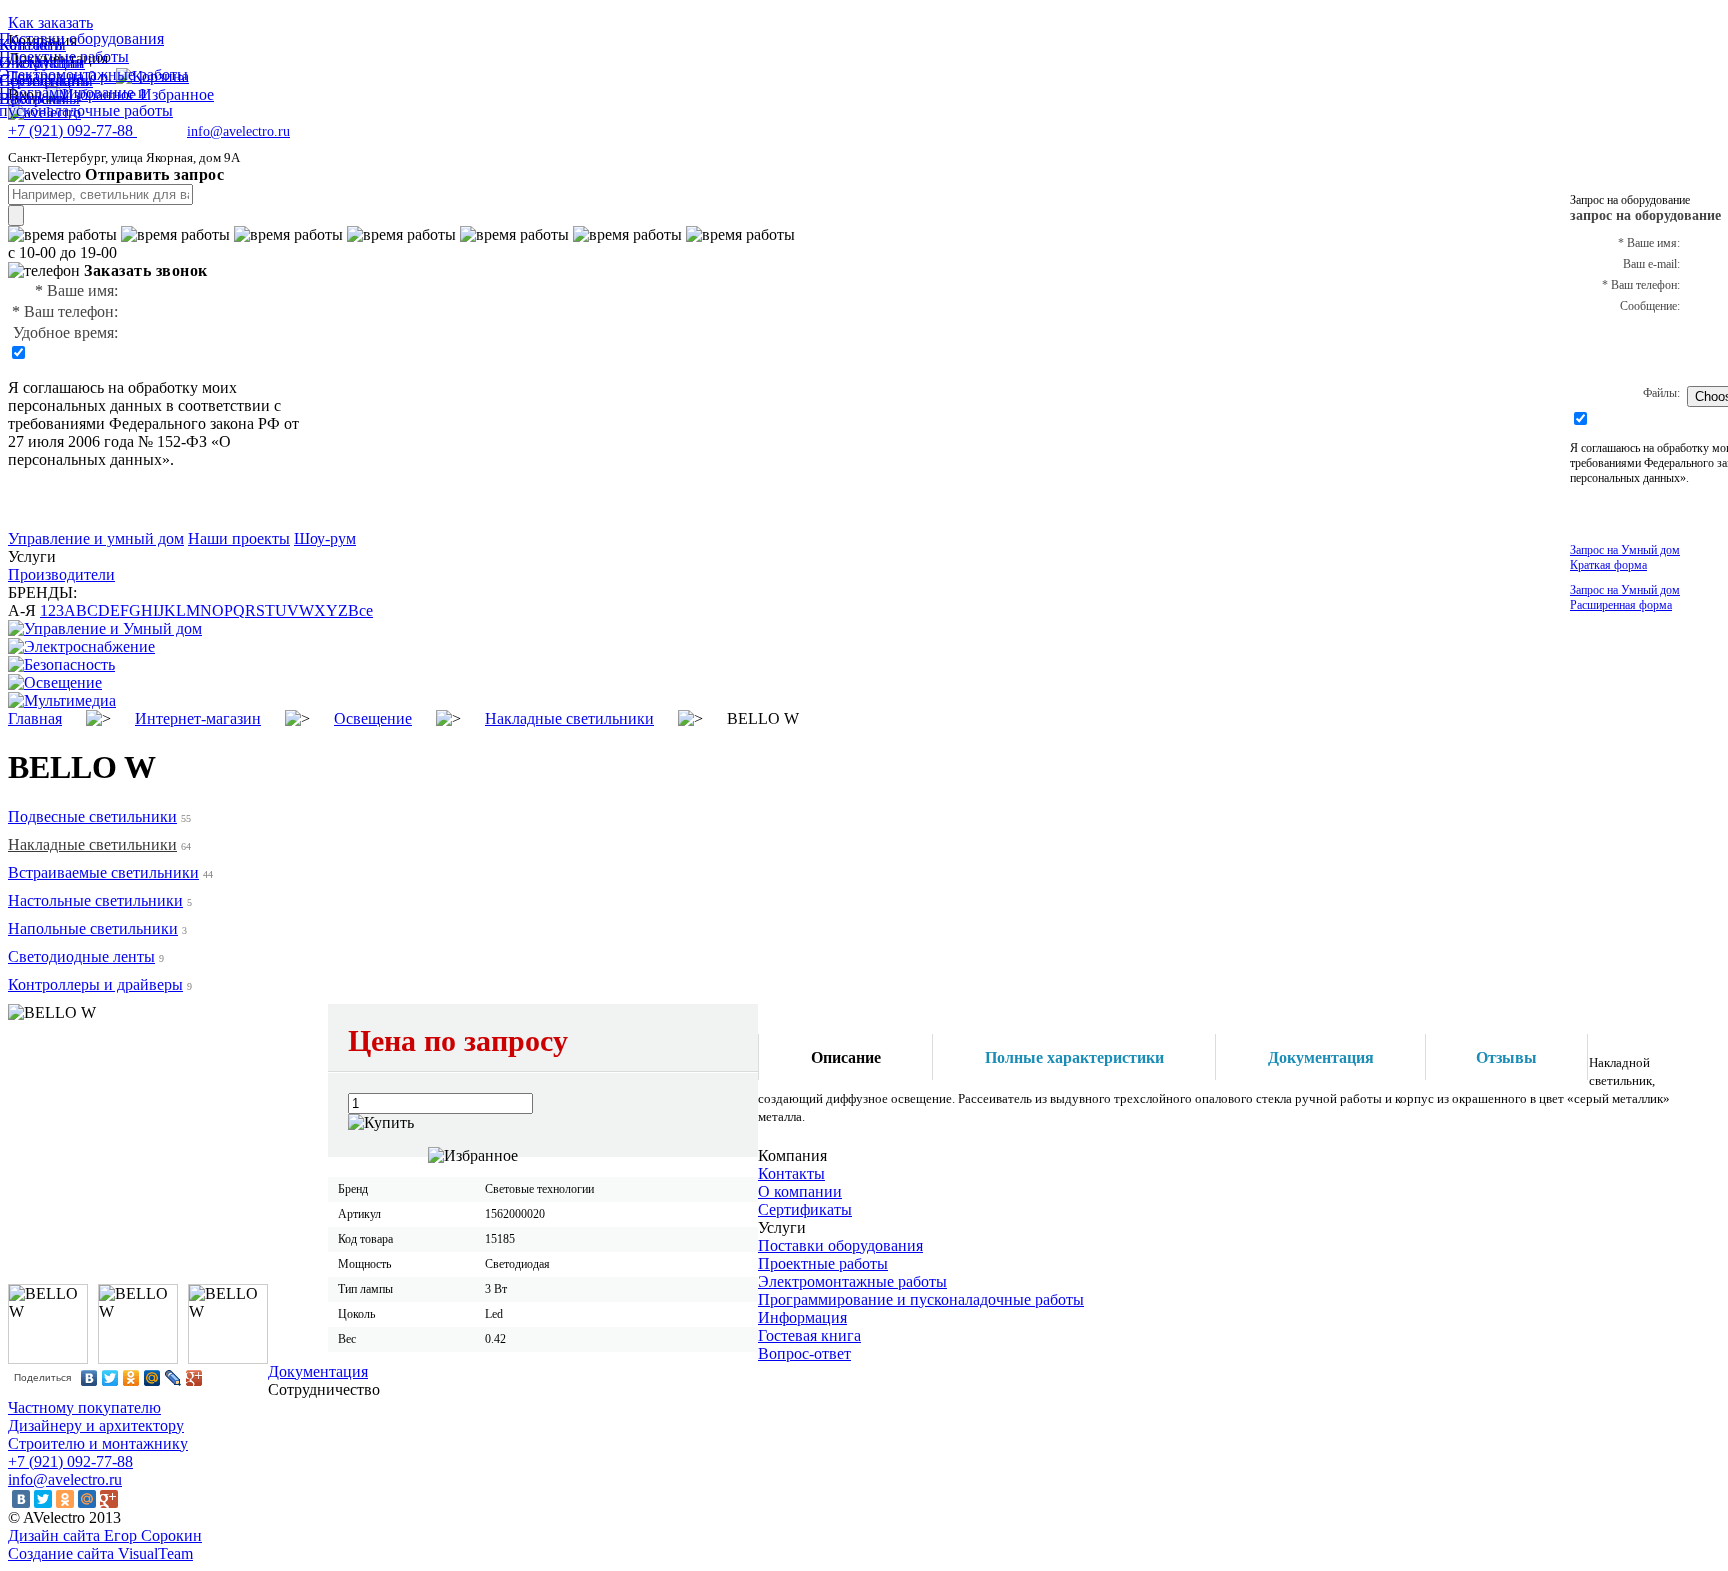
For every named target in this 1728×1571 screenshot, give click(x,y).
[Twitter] (110, 1378)
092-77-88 (72, 130)
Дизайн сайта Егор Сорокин (105, 1535)
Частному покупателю (84, 1407)
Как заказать (50, 22)
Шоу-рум (325, 538)
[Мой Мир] (152, 1378)
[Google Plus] (194, 1378)
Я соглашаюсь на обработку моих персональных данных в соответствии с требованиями (144, 405)
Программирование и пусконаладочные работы (921, 1299)
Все (360, 610)
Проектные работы (823, 1263)
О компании (800, 1191)
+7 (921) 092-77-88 (70, 1461)
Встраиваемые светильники (103, 872)
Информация (802, 1317)
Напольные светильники (93, 928)
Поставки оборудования (840, 1245)
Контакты (791, 1173)
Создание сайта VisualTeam (100, 1553)
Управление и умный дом (96, 538)
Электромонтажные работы (852, 1281)
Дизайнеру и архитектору (96, 1425)
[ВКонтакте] (89, 1378)
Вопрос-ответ (804, 1353)
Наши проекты (239, 538)
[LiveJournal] (173, 1378)
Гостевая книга (809, 1335)
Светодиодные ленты (81, 956)
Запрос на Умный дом (1625, 557)
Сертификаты (805, 1209)
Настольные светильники (95, 900)
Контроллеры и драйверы (95, 984)
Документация (318, 1371)
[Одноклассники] (131, 1378)
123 (52, 610)
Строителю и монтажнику (98, 1443)
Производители (61, 574)
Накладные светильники (92, 844)
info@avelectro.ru (238, 131)
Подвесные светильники (92, 816)
